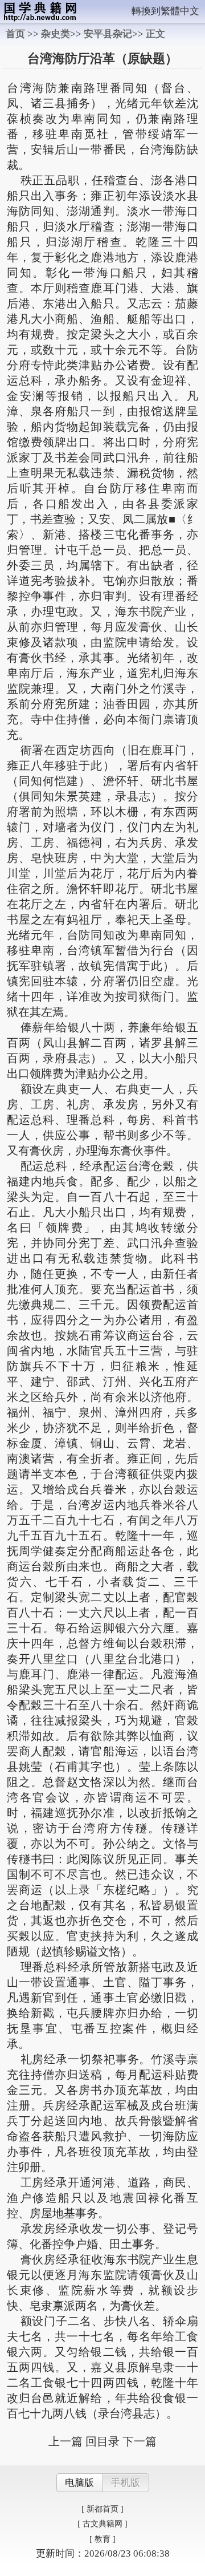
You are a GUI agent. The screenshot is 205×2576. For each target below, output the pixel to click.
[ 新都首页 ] (102, 2509)
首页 (15, 34)
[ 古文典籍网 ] (102, 2524)
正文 (155, 34)
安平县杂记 (108, 34)
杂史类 (56, 34)
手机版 (126, 2483)
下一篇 (140, 2441)
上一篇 (65, 2441)
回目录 (102, 2441)
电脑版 (79, 2483)
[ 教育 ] (102, 2539)
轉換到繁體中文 (165, 11)
